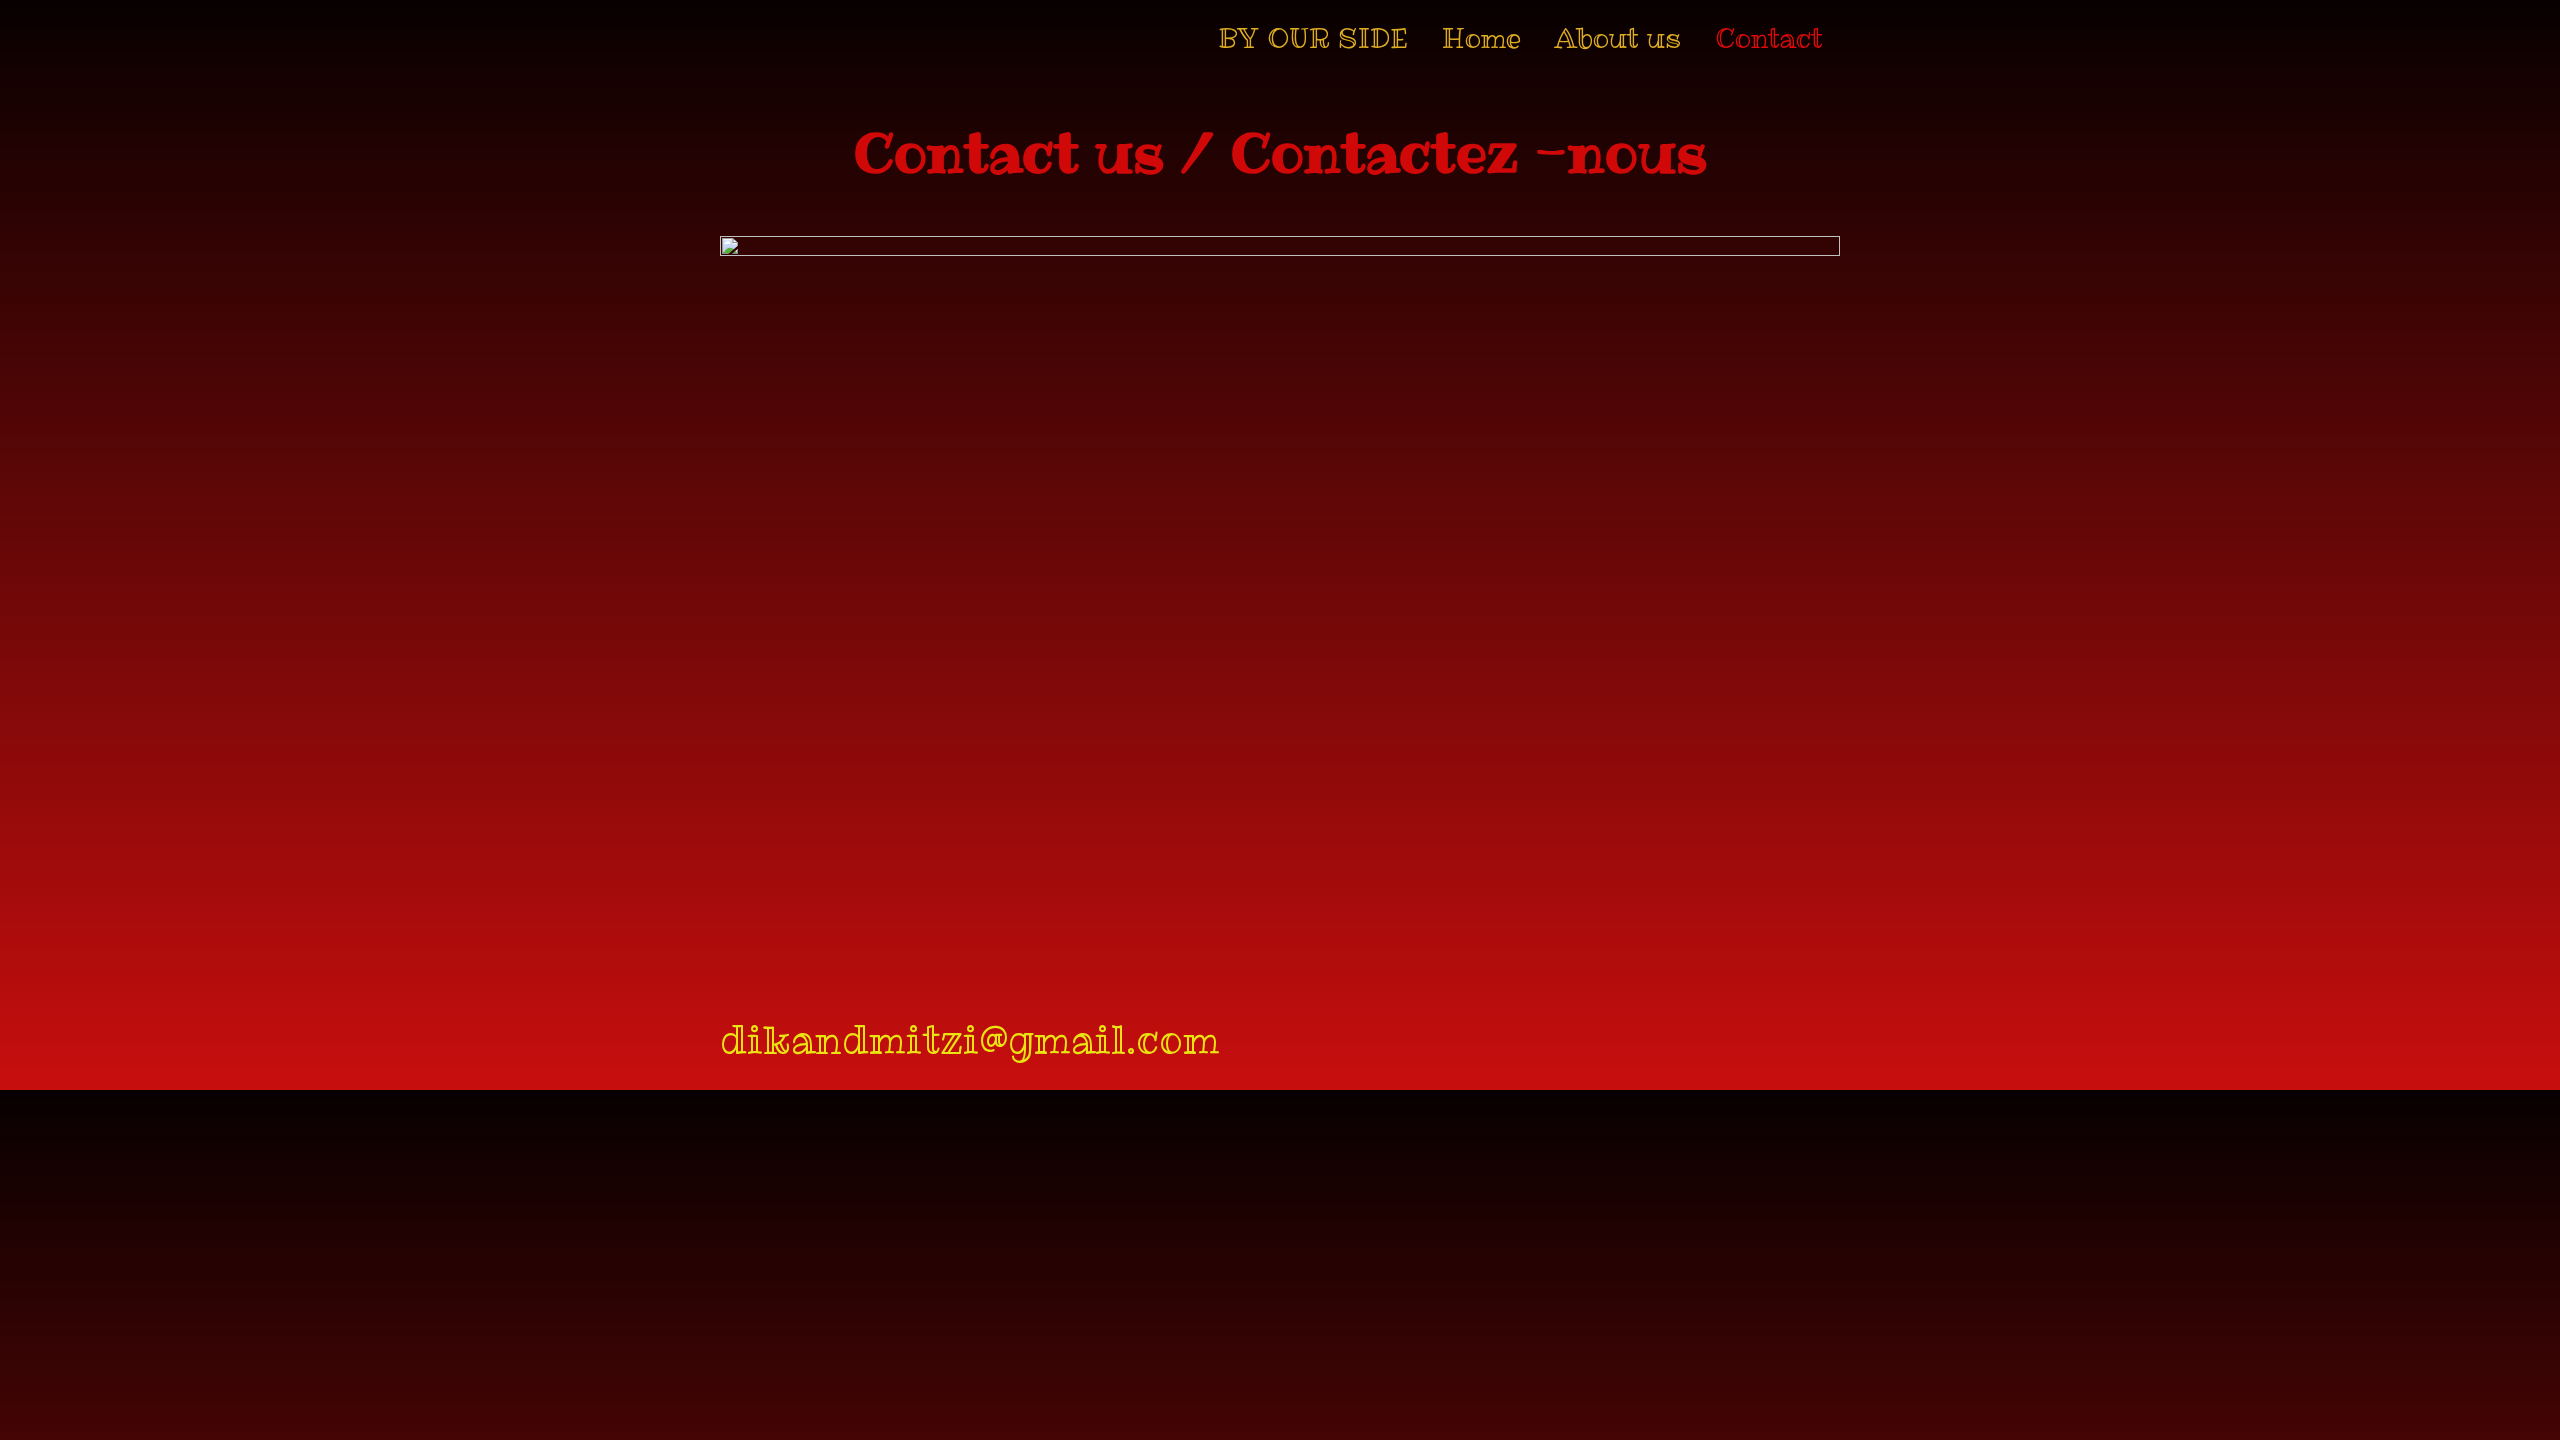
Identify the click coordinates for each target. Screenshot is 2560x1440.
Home (1481, 38)
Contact (1769, 38)
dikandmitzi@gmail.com (970, 1039)
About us (1618, 38)
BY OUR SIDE (1313, 38)
